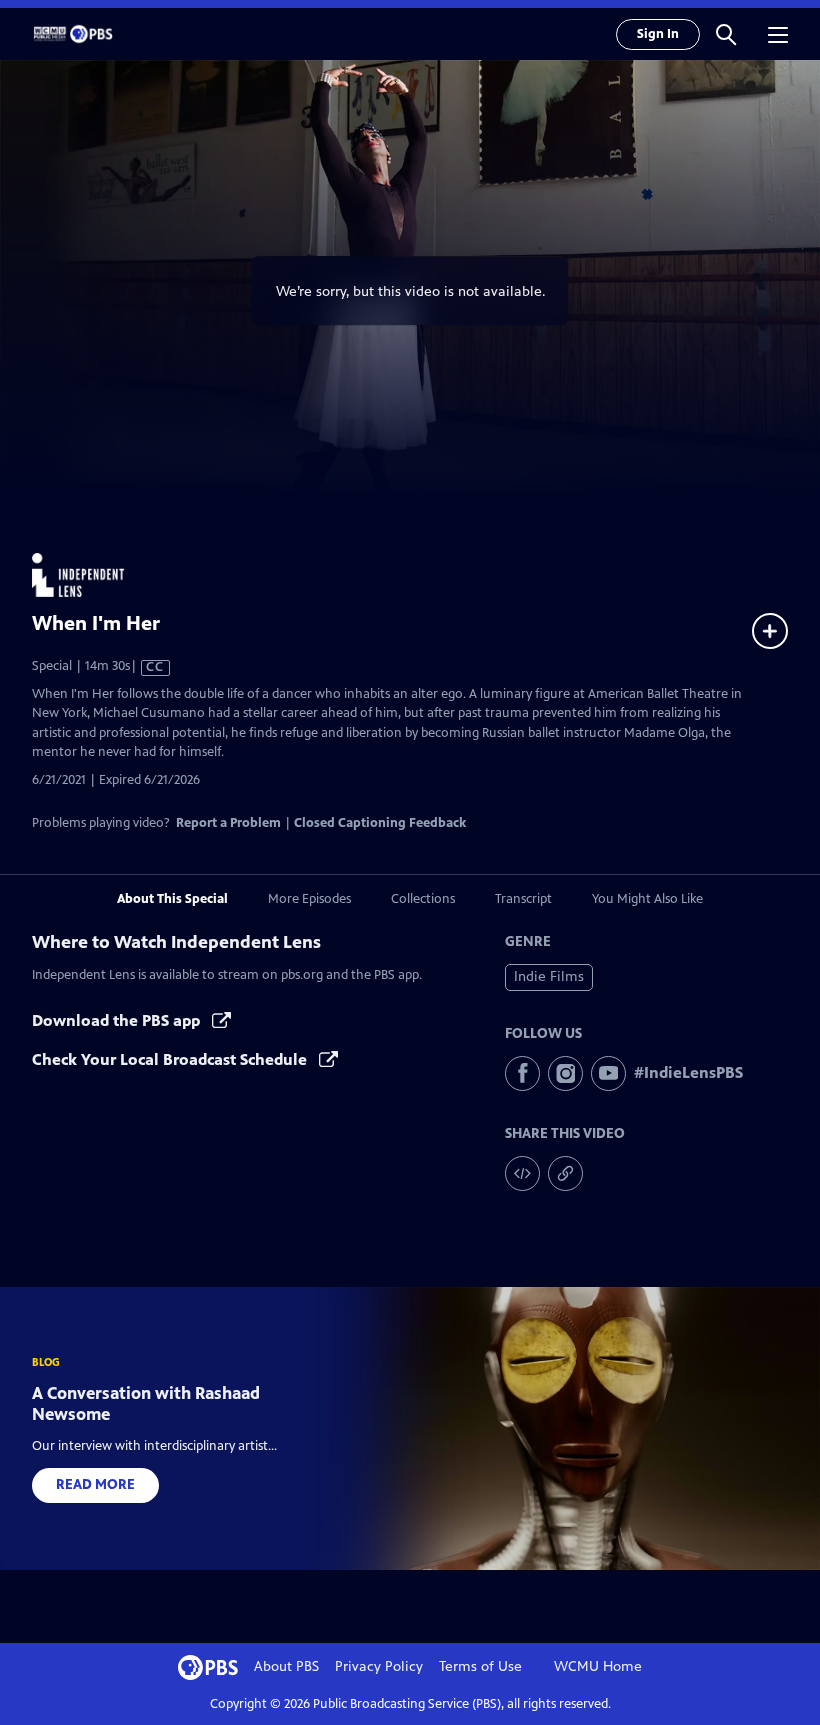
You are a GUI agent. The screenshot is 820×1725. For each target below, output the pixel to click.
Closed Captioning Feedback (380, 823)
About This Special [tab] (172, 899)
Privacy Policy (379, 1666)
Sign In (658, 34)
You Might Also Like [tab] (647, 899)
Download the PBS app (118, 1020)
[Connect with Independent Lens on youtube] (608, 1073)
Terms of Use (480, 1666)
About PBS (286, 1666)
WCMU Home (598, 1666)
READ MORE (95, 1484)
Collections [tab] (423, 899)
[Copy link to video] (565, 1173)
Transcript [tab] (523, 899)
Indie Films (549, 976)
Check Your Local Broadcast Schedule (171, 1059)
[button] (726, 34)
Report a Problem (228, 823)
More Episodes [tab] (309, 899)
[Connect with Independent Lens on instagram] (565, 1073)
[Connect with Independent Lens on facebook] (522, 1073)
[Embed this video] (522, 1173)
